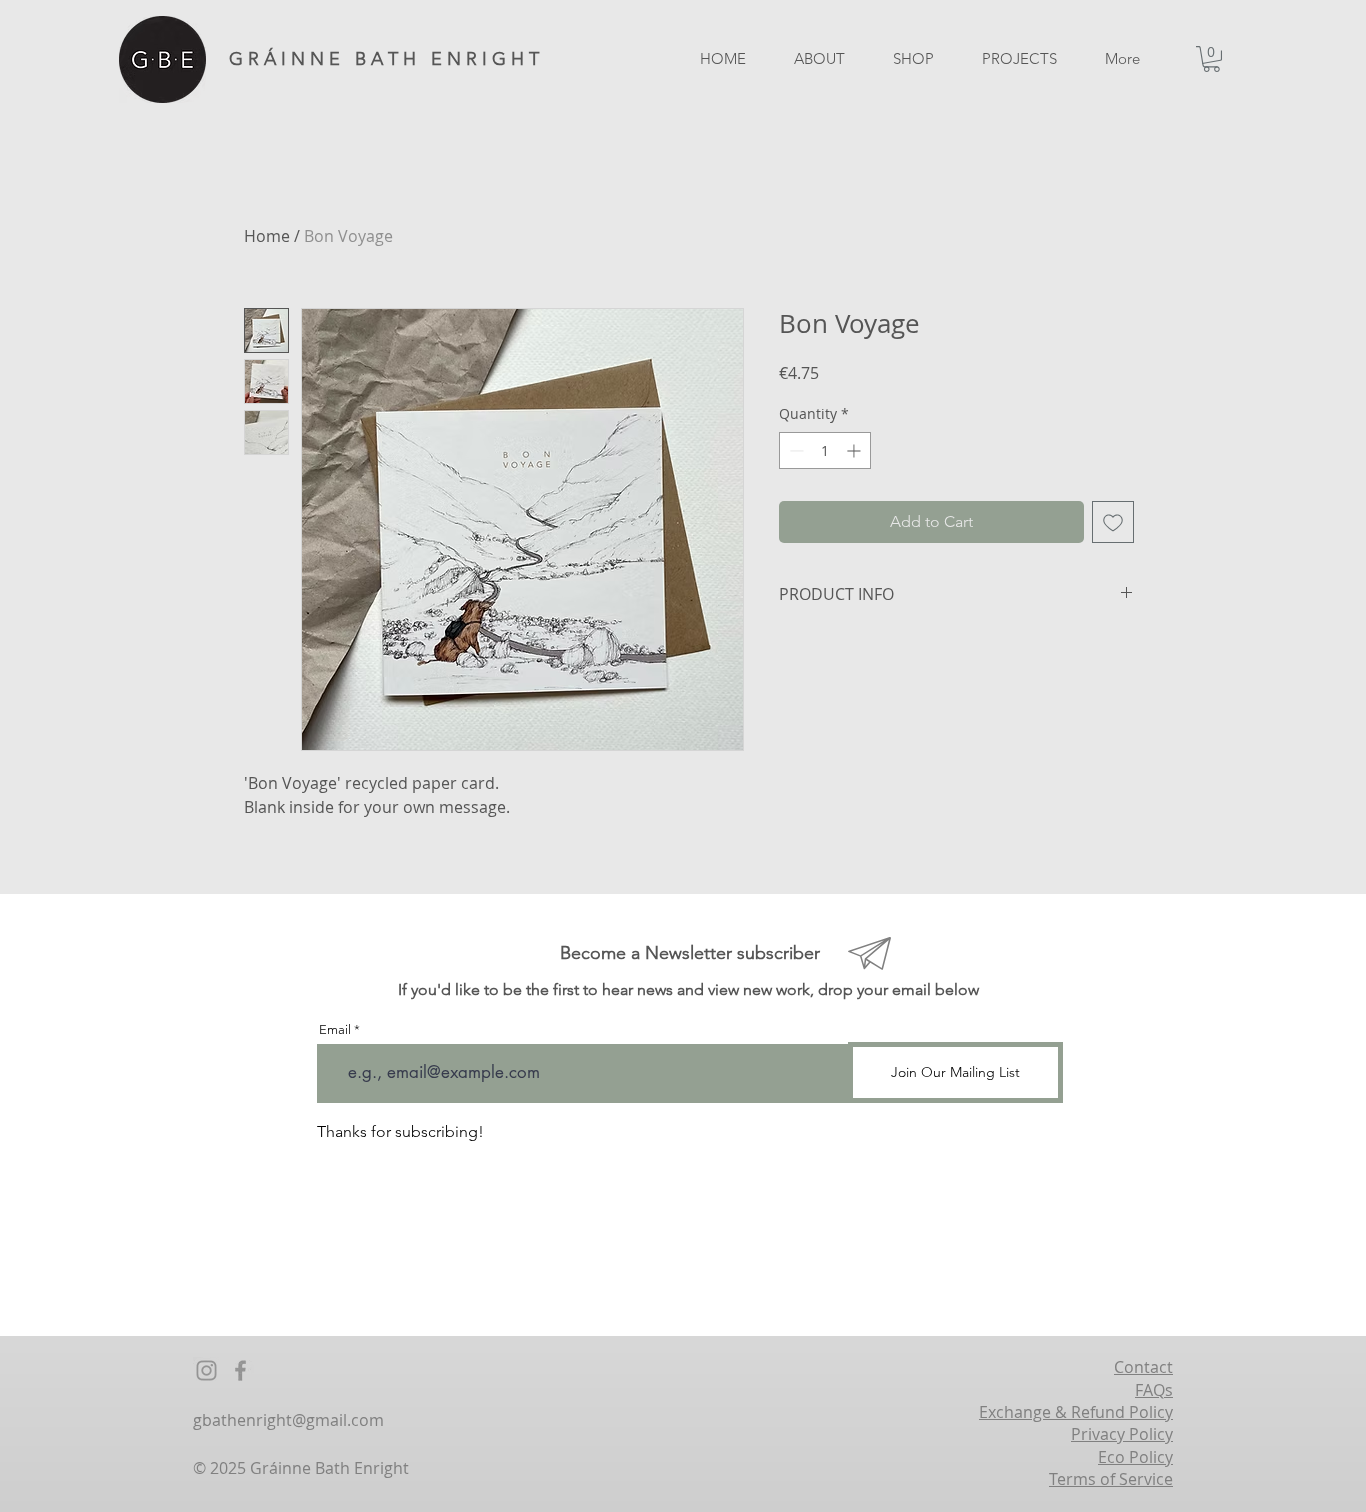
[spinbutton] (825, 450)
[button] (1211, 59)
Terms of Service (1111, 1479)
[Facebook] (240, 1370)
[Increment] (855, 450)
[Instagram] (206, 1370)
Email (335, 1029)
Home (267, 236)
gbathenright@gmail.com (288, 1420)
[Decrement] (794, 450)
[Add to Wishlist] (1113, 522)
